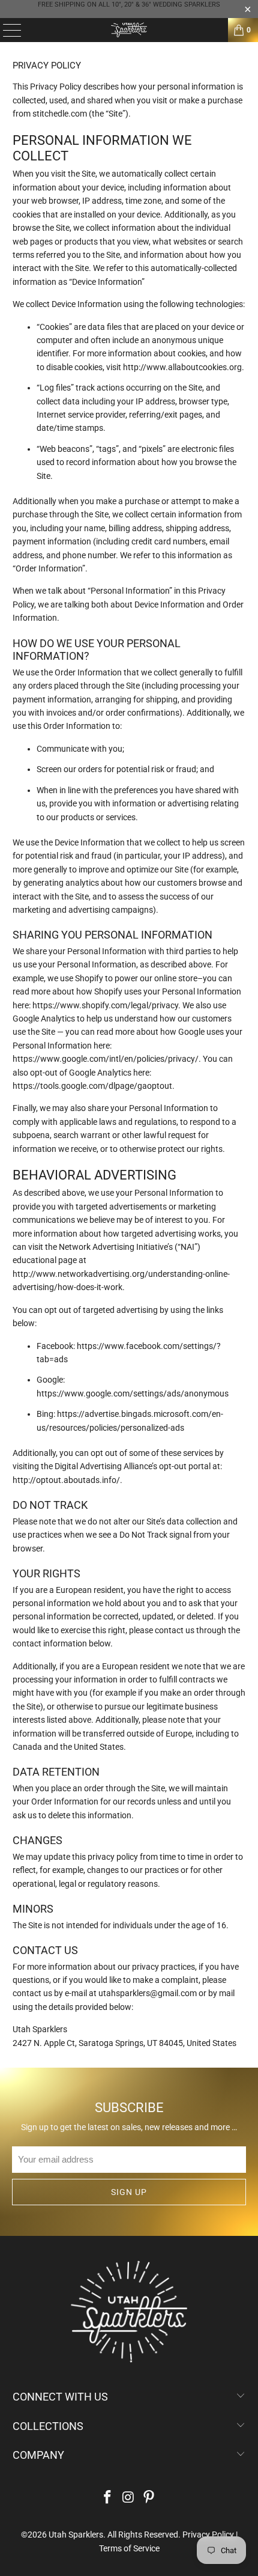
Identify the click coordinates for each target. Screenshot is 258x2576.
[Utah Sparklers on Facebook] (107, 2498)
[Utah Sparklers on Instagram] (128, 2498)
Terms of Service (129, 2548)
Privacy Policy (208, 2535)
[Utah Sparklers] (129, 30)
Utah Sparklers (76, 2535)
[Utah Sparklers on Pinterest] (149, 2498)
